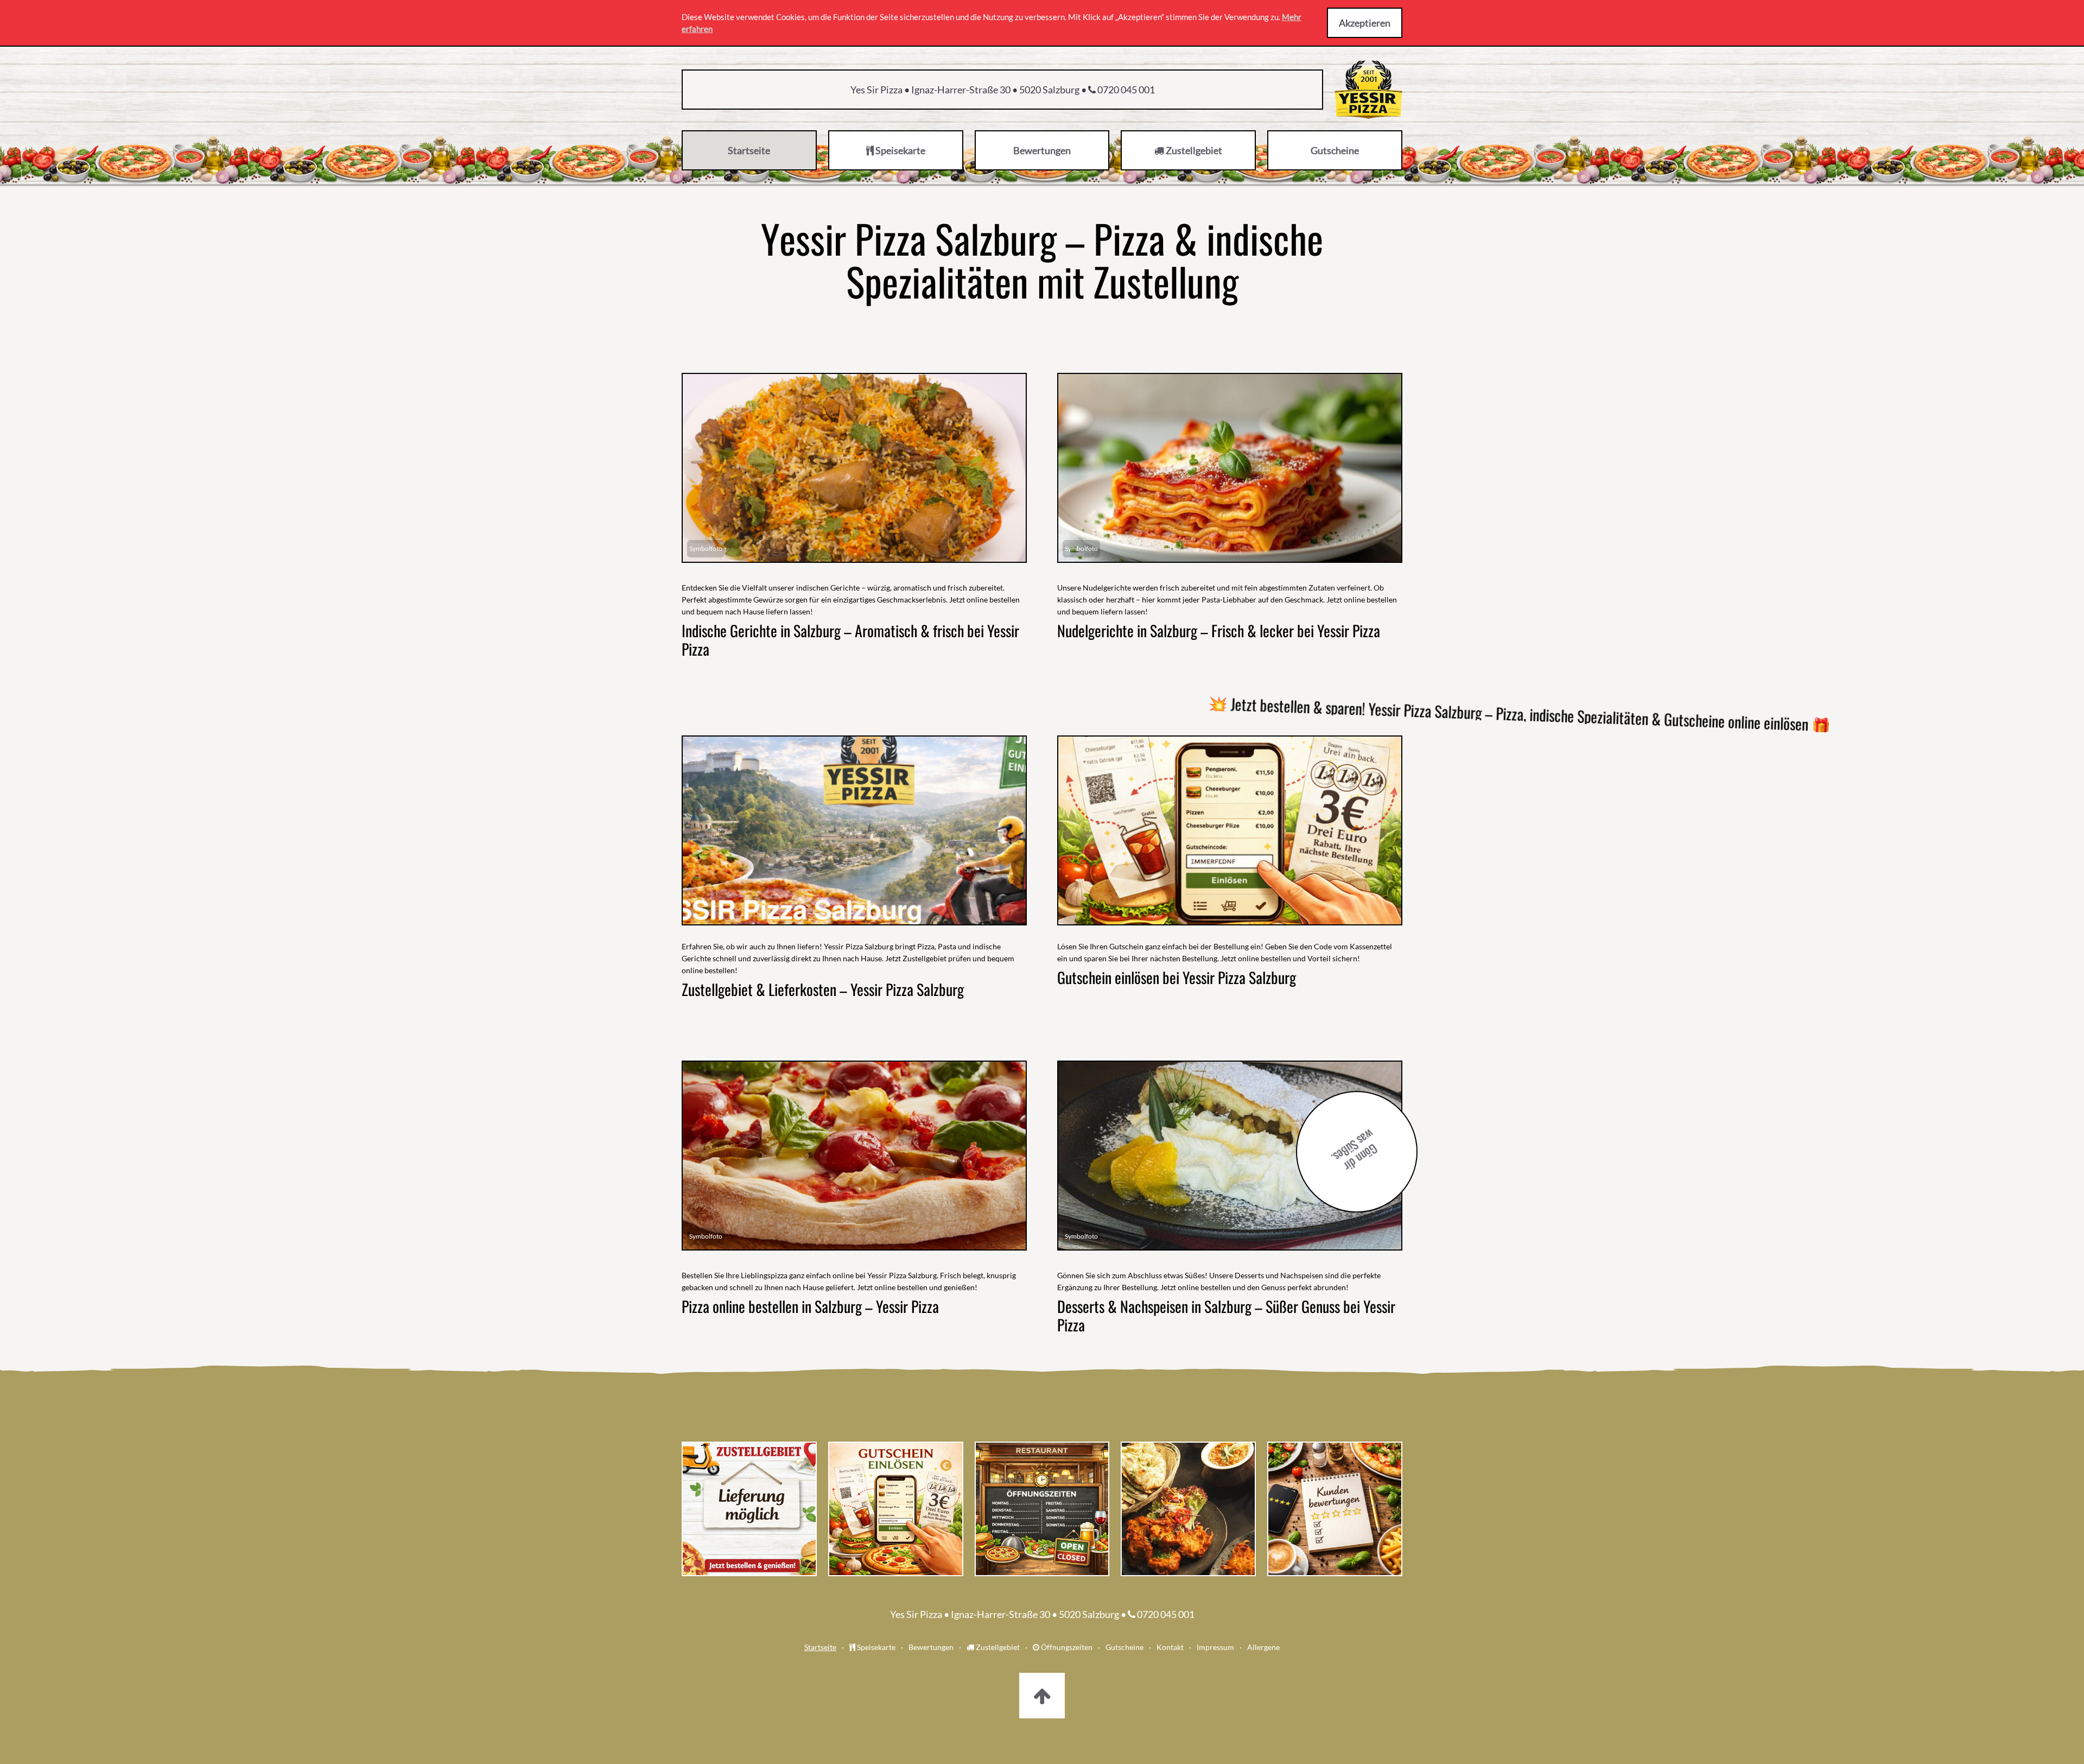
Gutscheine (1124, 1647)
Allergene (1263, 1647)
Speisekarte (875, 1647)
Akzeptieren (1365, 23)
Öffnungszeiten (1066, 1647)
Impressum (1215, 1647)
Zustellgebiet (997, 1647)
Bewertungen (931, 1647)
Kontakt (1170, 1647)
